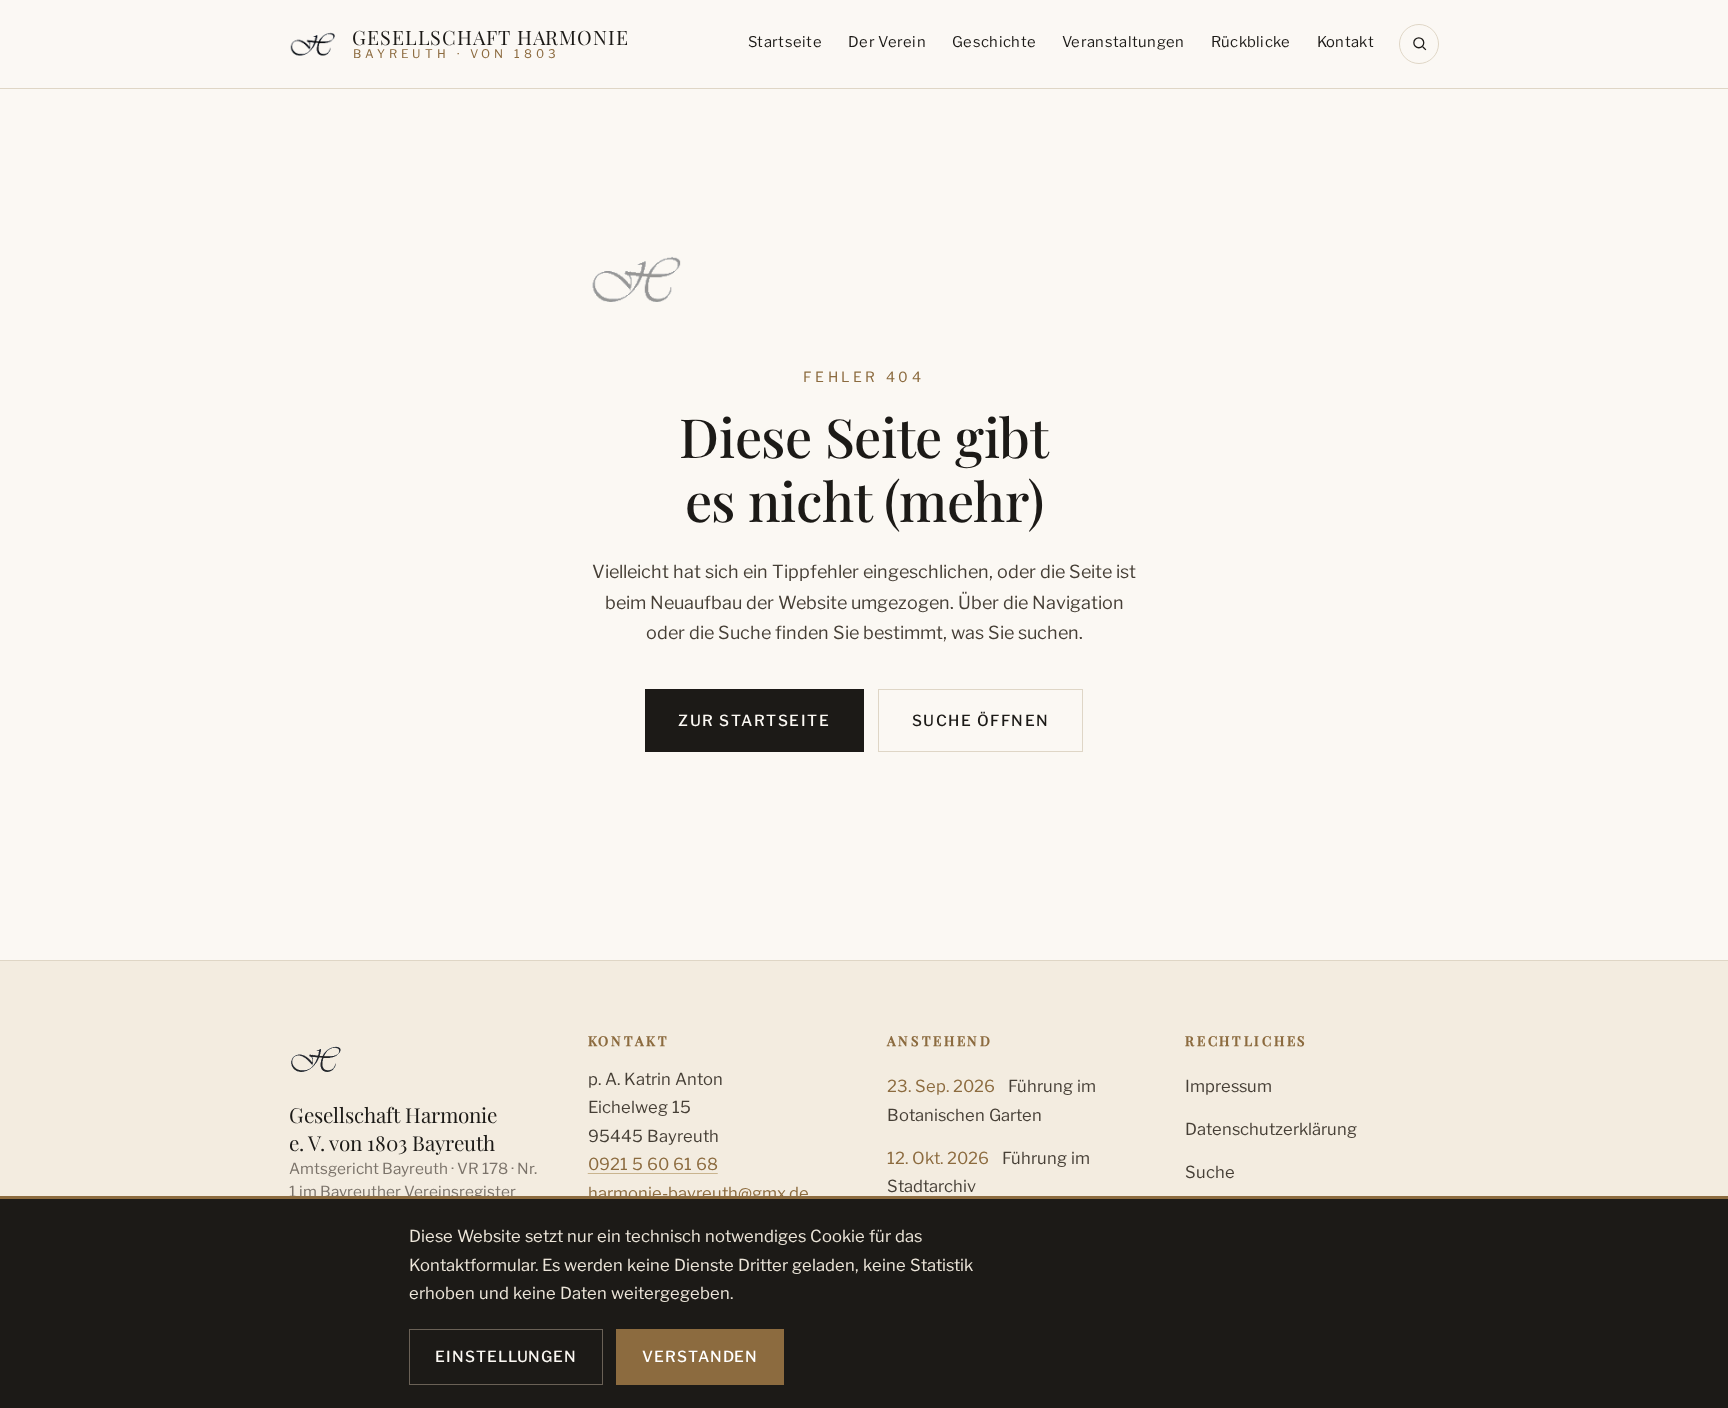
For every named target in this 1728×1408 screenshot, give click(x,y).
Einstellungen (506, 1356)
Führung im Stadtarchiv (988, 1172)
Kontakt (1345, 42)
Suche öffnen (981, 720)
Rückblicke (1251, 42)
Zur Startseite (754, 720)
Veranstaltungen (1123, 42)
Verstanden (700, 1356)
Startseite (785, 42)
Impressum (1228, 1086)
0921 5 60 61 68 (653, 1164)
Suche (1210, 1172)
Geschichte (994, 42)
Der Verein (887, 42)
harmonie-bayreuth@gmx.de (698, 1193)
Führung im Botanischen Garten (991, 1100)
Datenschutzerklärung (1271, 1129)
